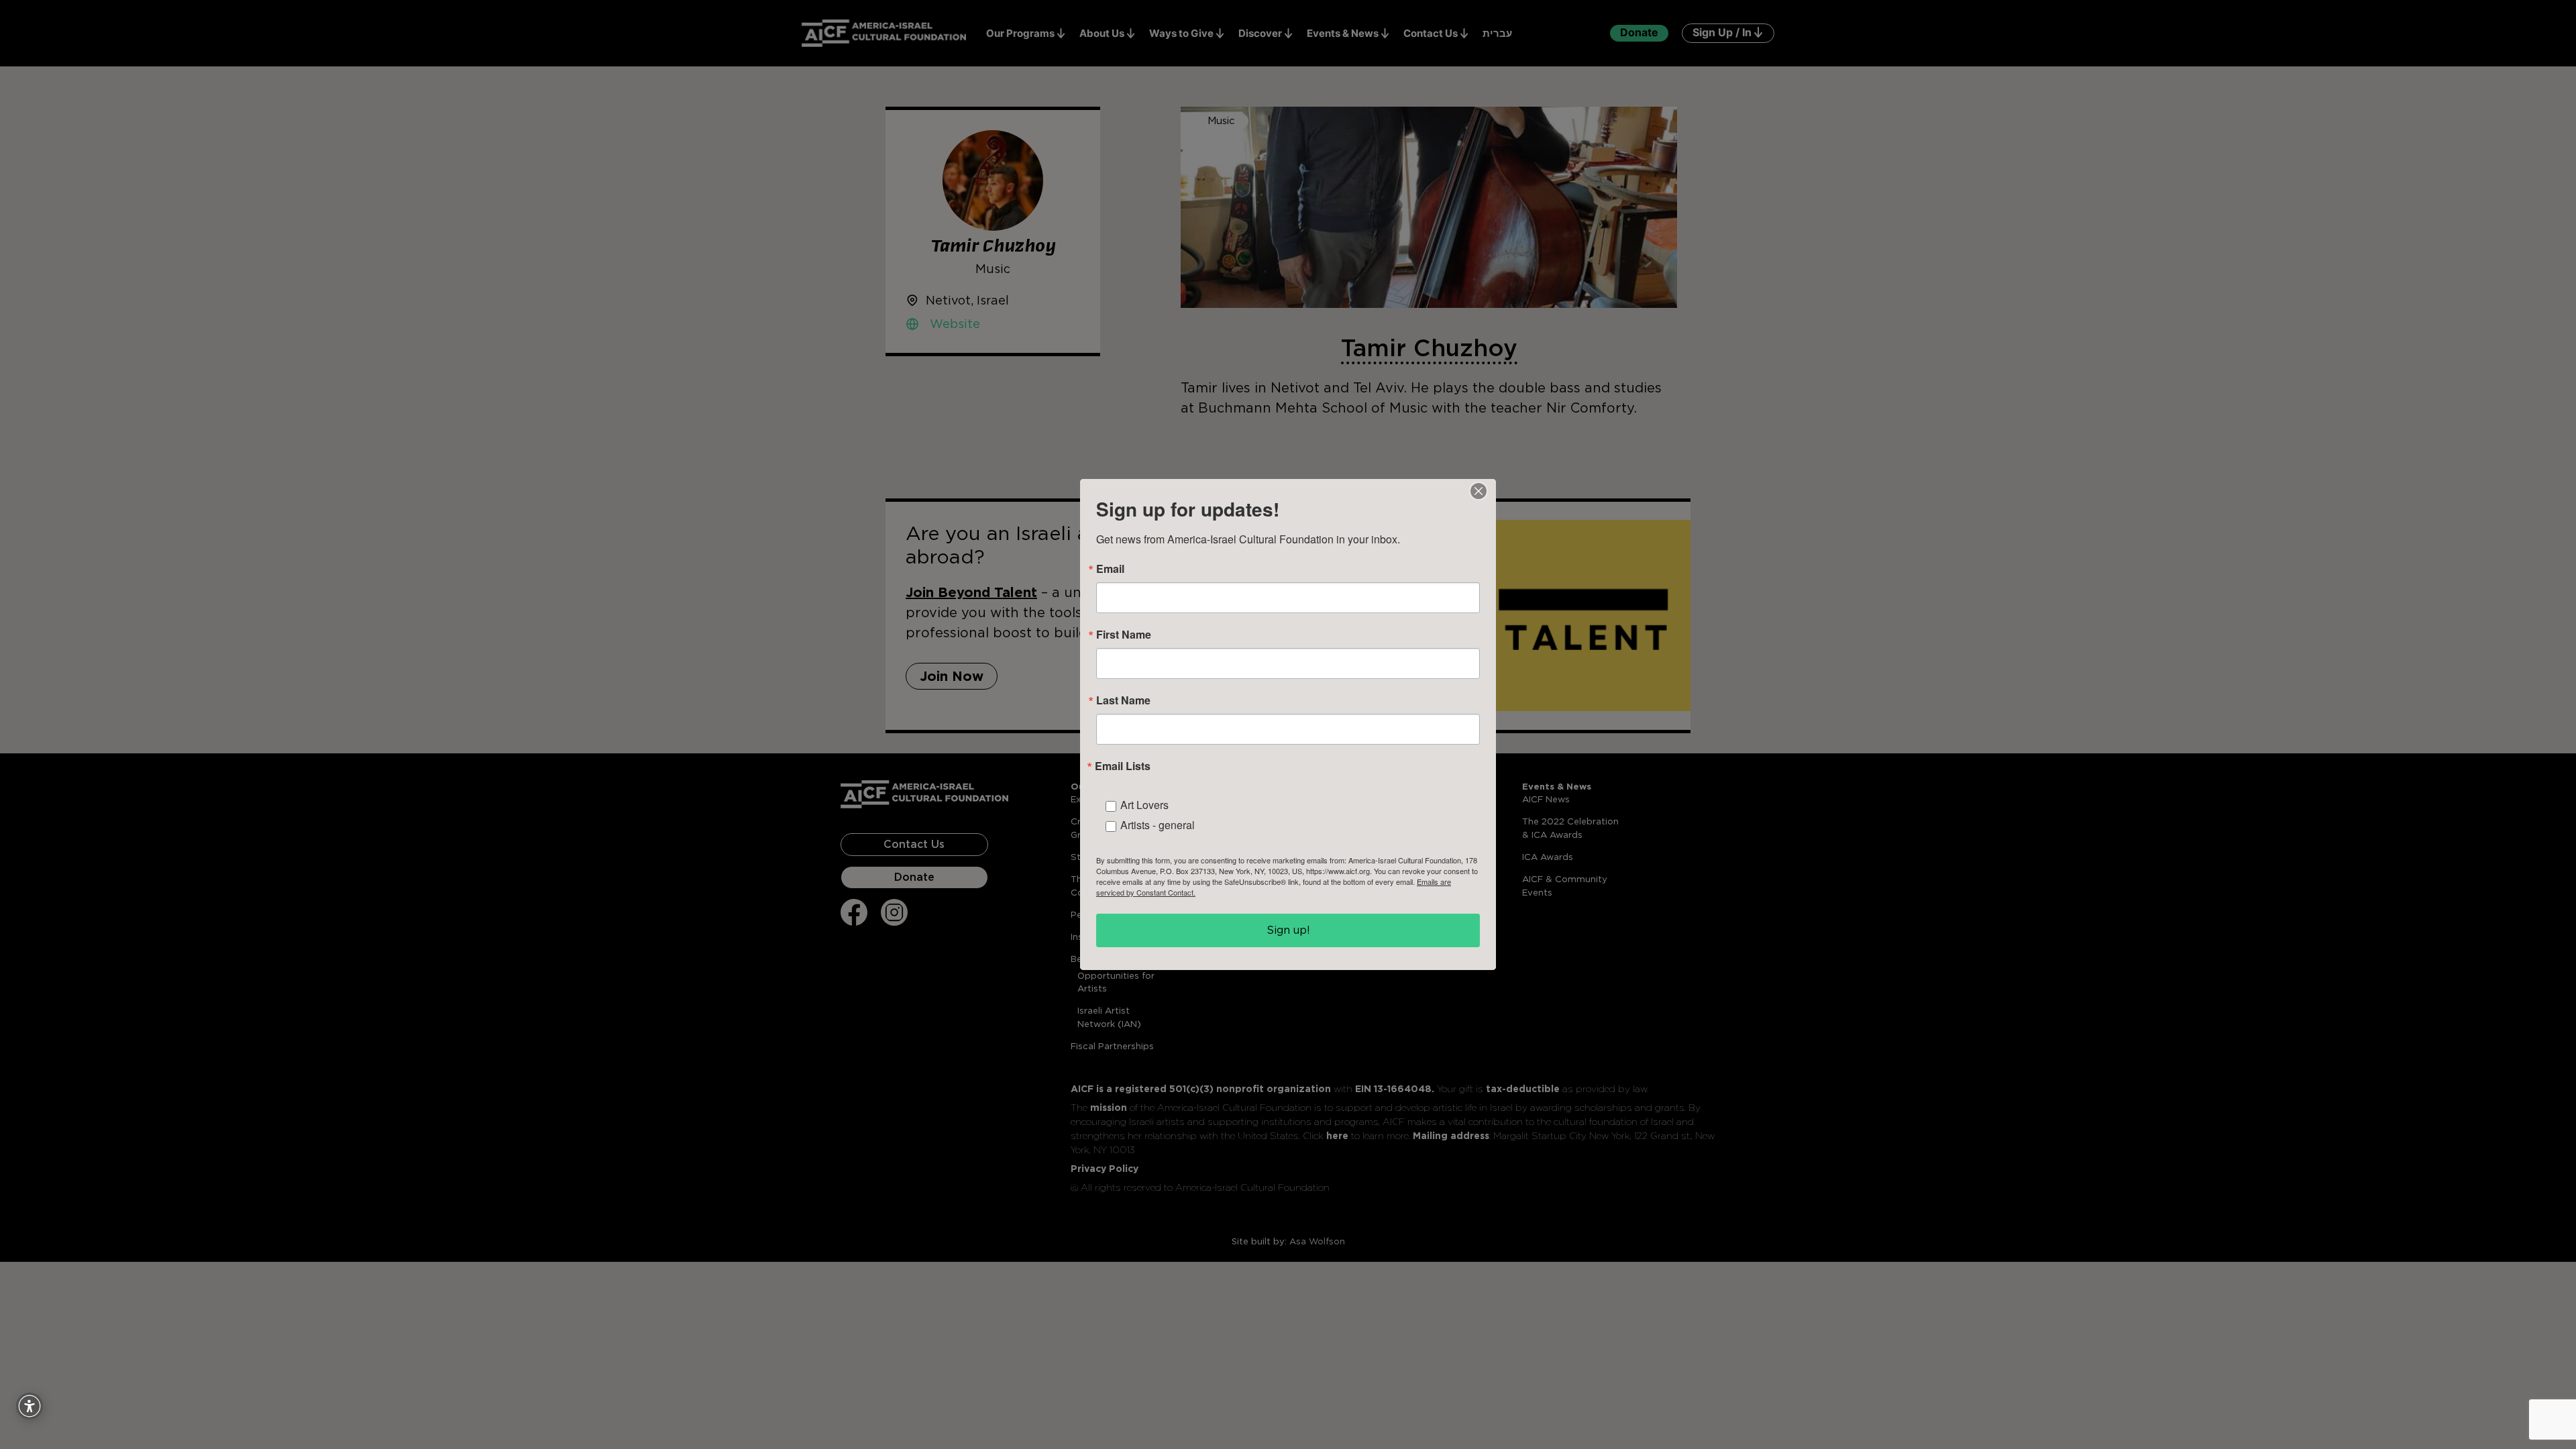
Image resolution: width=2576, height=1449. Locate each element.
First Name (1124, 635)
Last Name (1123, 700)
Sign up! (1288, 930)
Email (1110, 569)
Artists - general (1158, 825)
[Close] (1479, 491)
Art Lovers (1144, 805)
